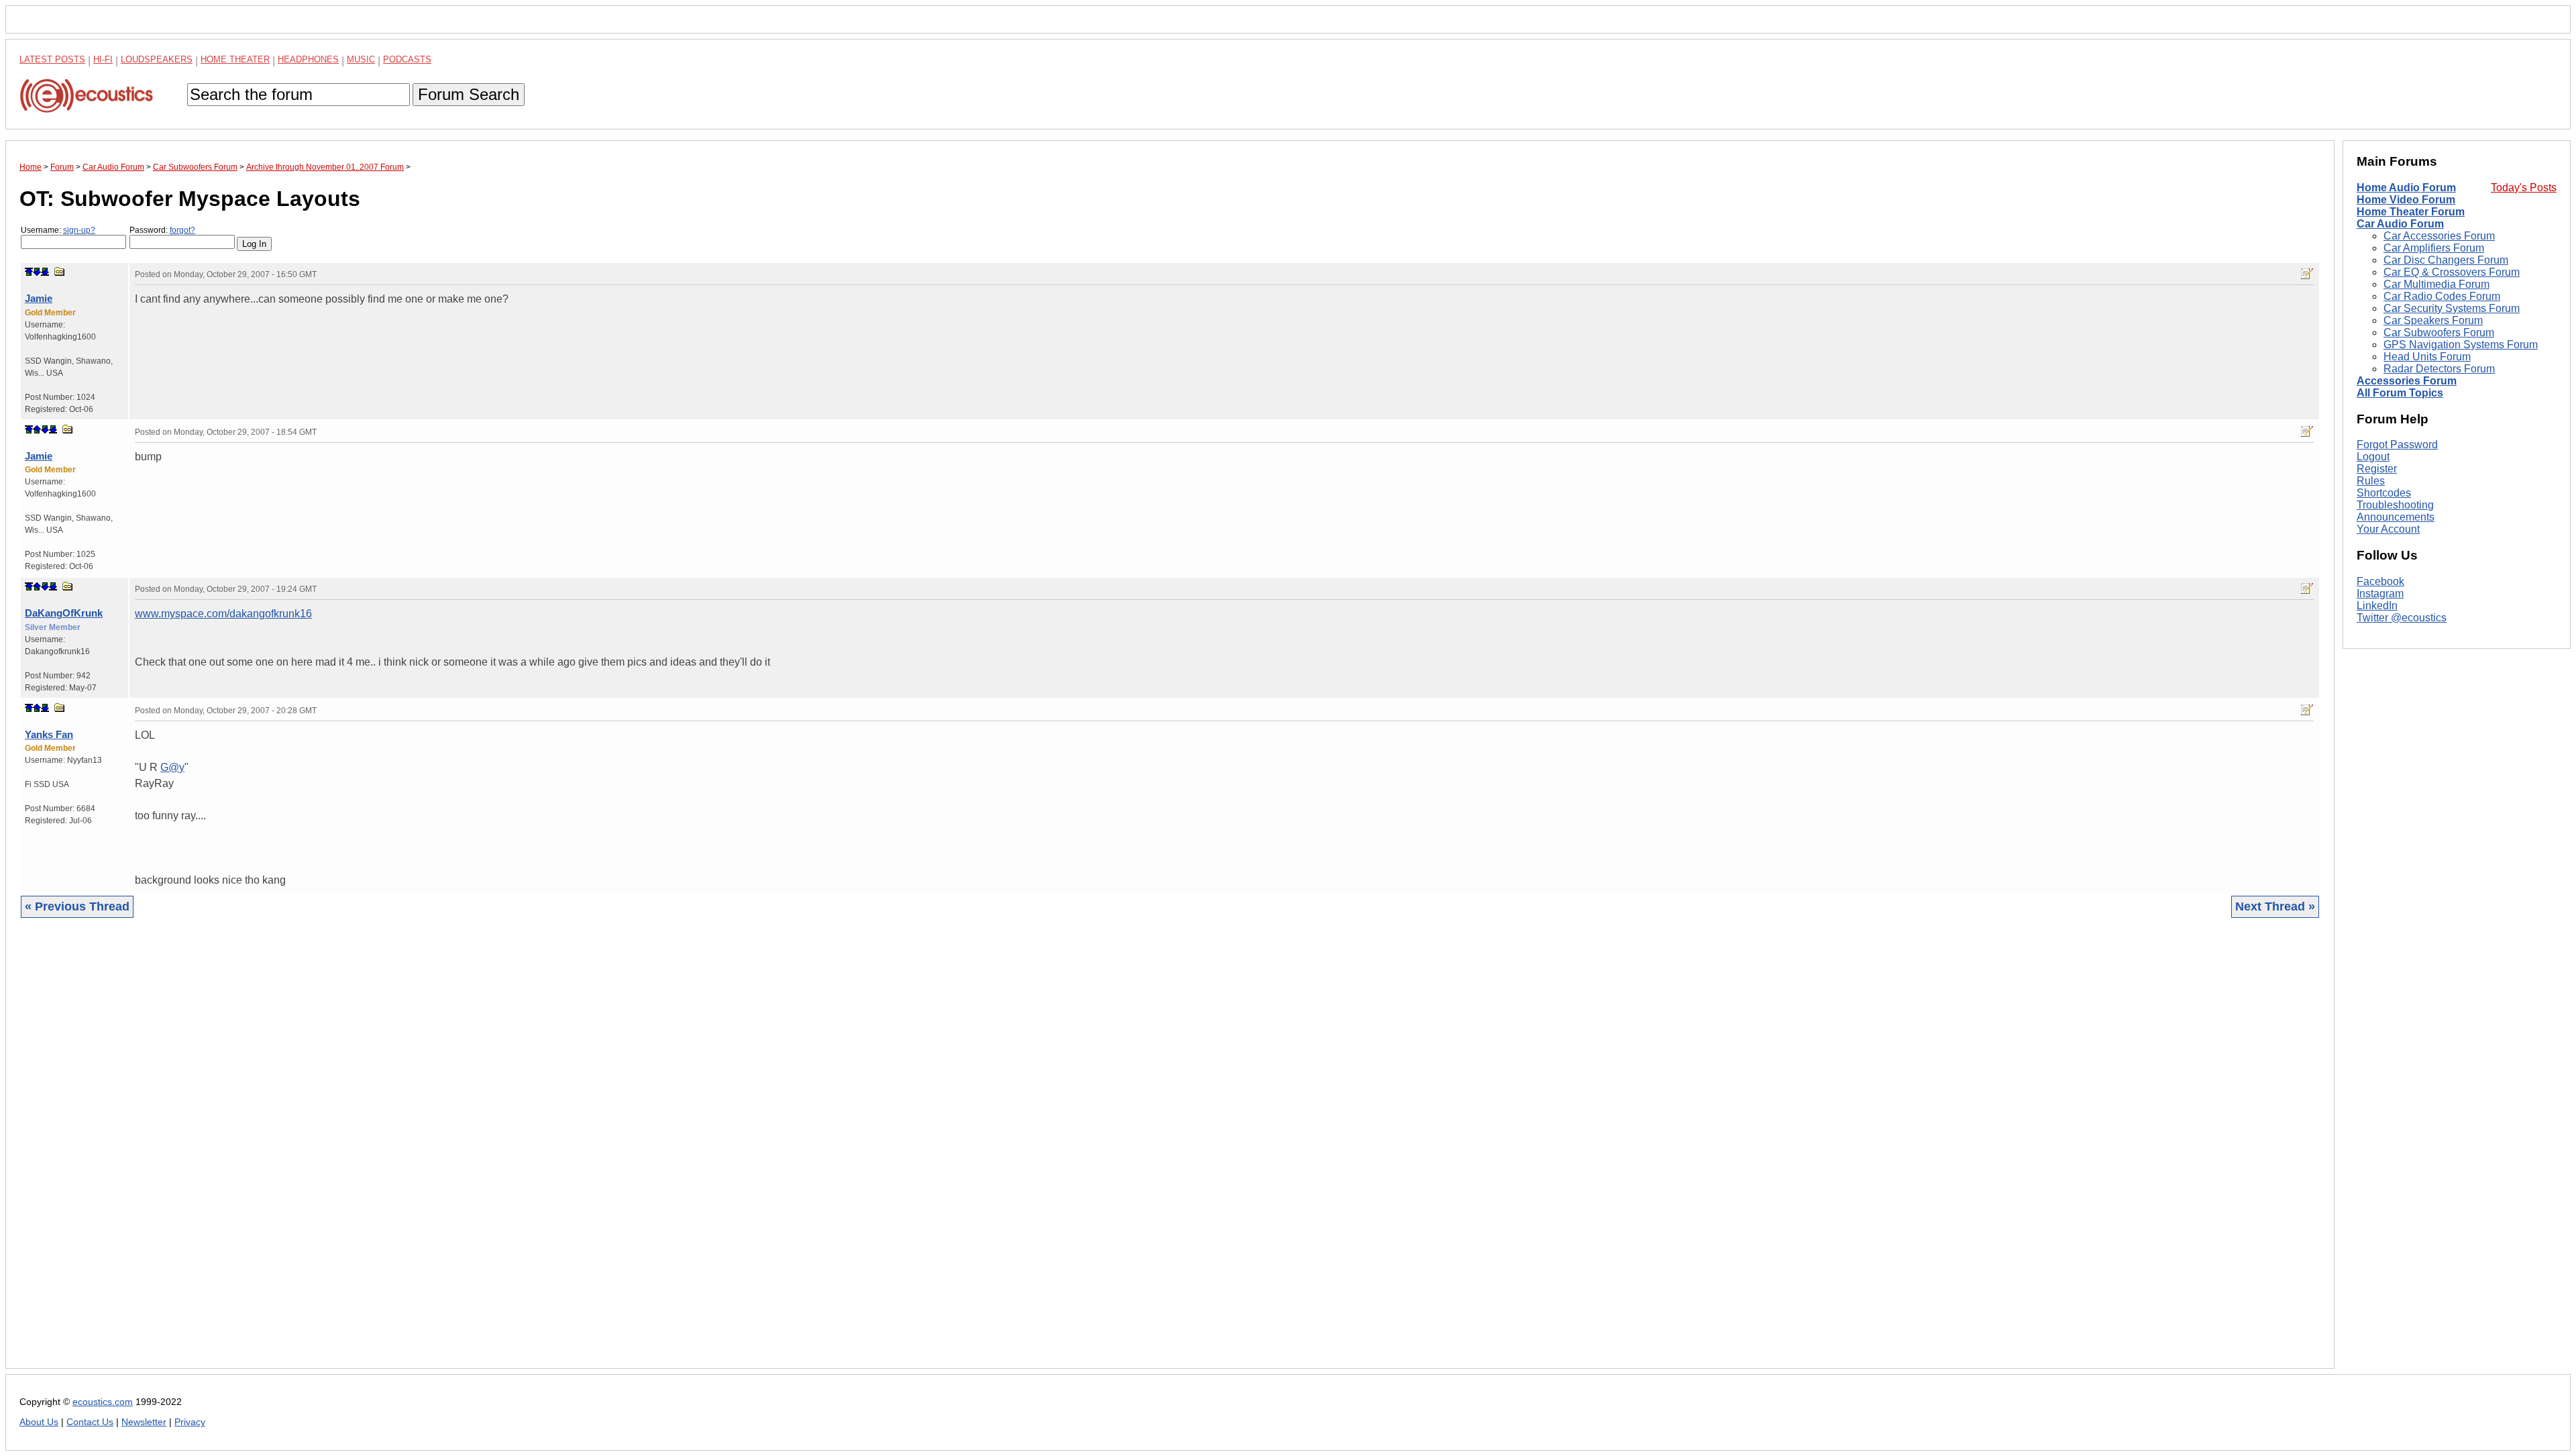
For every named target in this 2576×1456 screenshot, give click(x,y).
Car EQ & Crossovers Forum (2452, 272)
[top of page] (29, 272)
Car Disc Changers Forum (2446, 260)
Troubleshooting (2395, 505)
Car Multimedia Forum (2436, 284)
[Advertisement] (422, 1153)
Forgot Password (2397, 445)
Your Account (2388, 529)
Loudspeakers (157, 59)
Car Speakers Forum (2433, 320)
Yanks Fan (49, 734)
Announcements (2396, 517)
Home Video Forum (2406, 200)
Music (361, 59)
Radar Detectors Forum (2439, 369)
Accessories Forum (2407, 381)
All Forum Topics (2400, 393)
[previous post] (37, 429)
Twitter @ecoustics (2402, 618)
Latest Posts (52, 59)
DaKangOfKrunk (64, 613)
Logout (2373, 457)
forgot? (182, 230)
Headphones (308, 59)
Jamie (39, 298)
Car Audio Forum (2400, 224)
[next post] (37, 272)
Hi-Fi (103, 59)
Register (2377, 469)
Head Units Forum (2427, 357)
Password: (162, 230)
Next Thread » (2275, 906)
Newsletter (144, 1422)
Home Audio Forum (2406, 188)
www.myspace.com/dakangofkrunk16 (223, 614)
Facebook (2380, 581)
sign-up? (79, 230)
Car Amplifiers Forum (2434, 248)
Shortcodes (2384, 493)
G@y (172, 767)
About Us (39, 1422)
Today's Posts (2524, 188)
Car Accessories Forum (2439, 236)
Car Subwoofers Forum (2439, 332)
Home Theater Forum (2411, 212)
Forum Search (469, 94)
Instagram (2380, 593)
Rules (2371, 481)
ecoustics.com (103, 1402)
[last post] (45, 272)
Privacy (190, 1422)
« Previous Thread (77, 906)
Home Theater (235, 59)
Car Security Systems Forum (2452, 308)
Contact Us (90, 1422)
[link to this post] (60, 271)
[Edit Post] (2307, 274)
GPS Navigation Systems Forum (2461, 345)
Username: (58, 230)
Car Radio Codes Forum (2442, 296)
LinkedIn (2377, 606)
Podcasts (407, 59)
